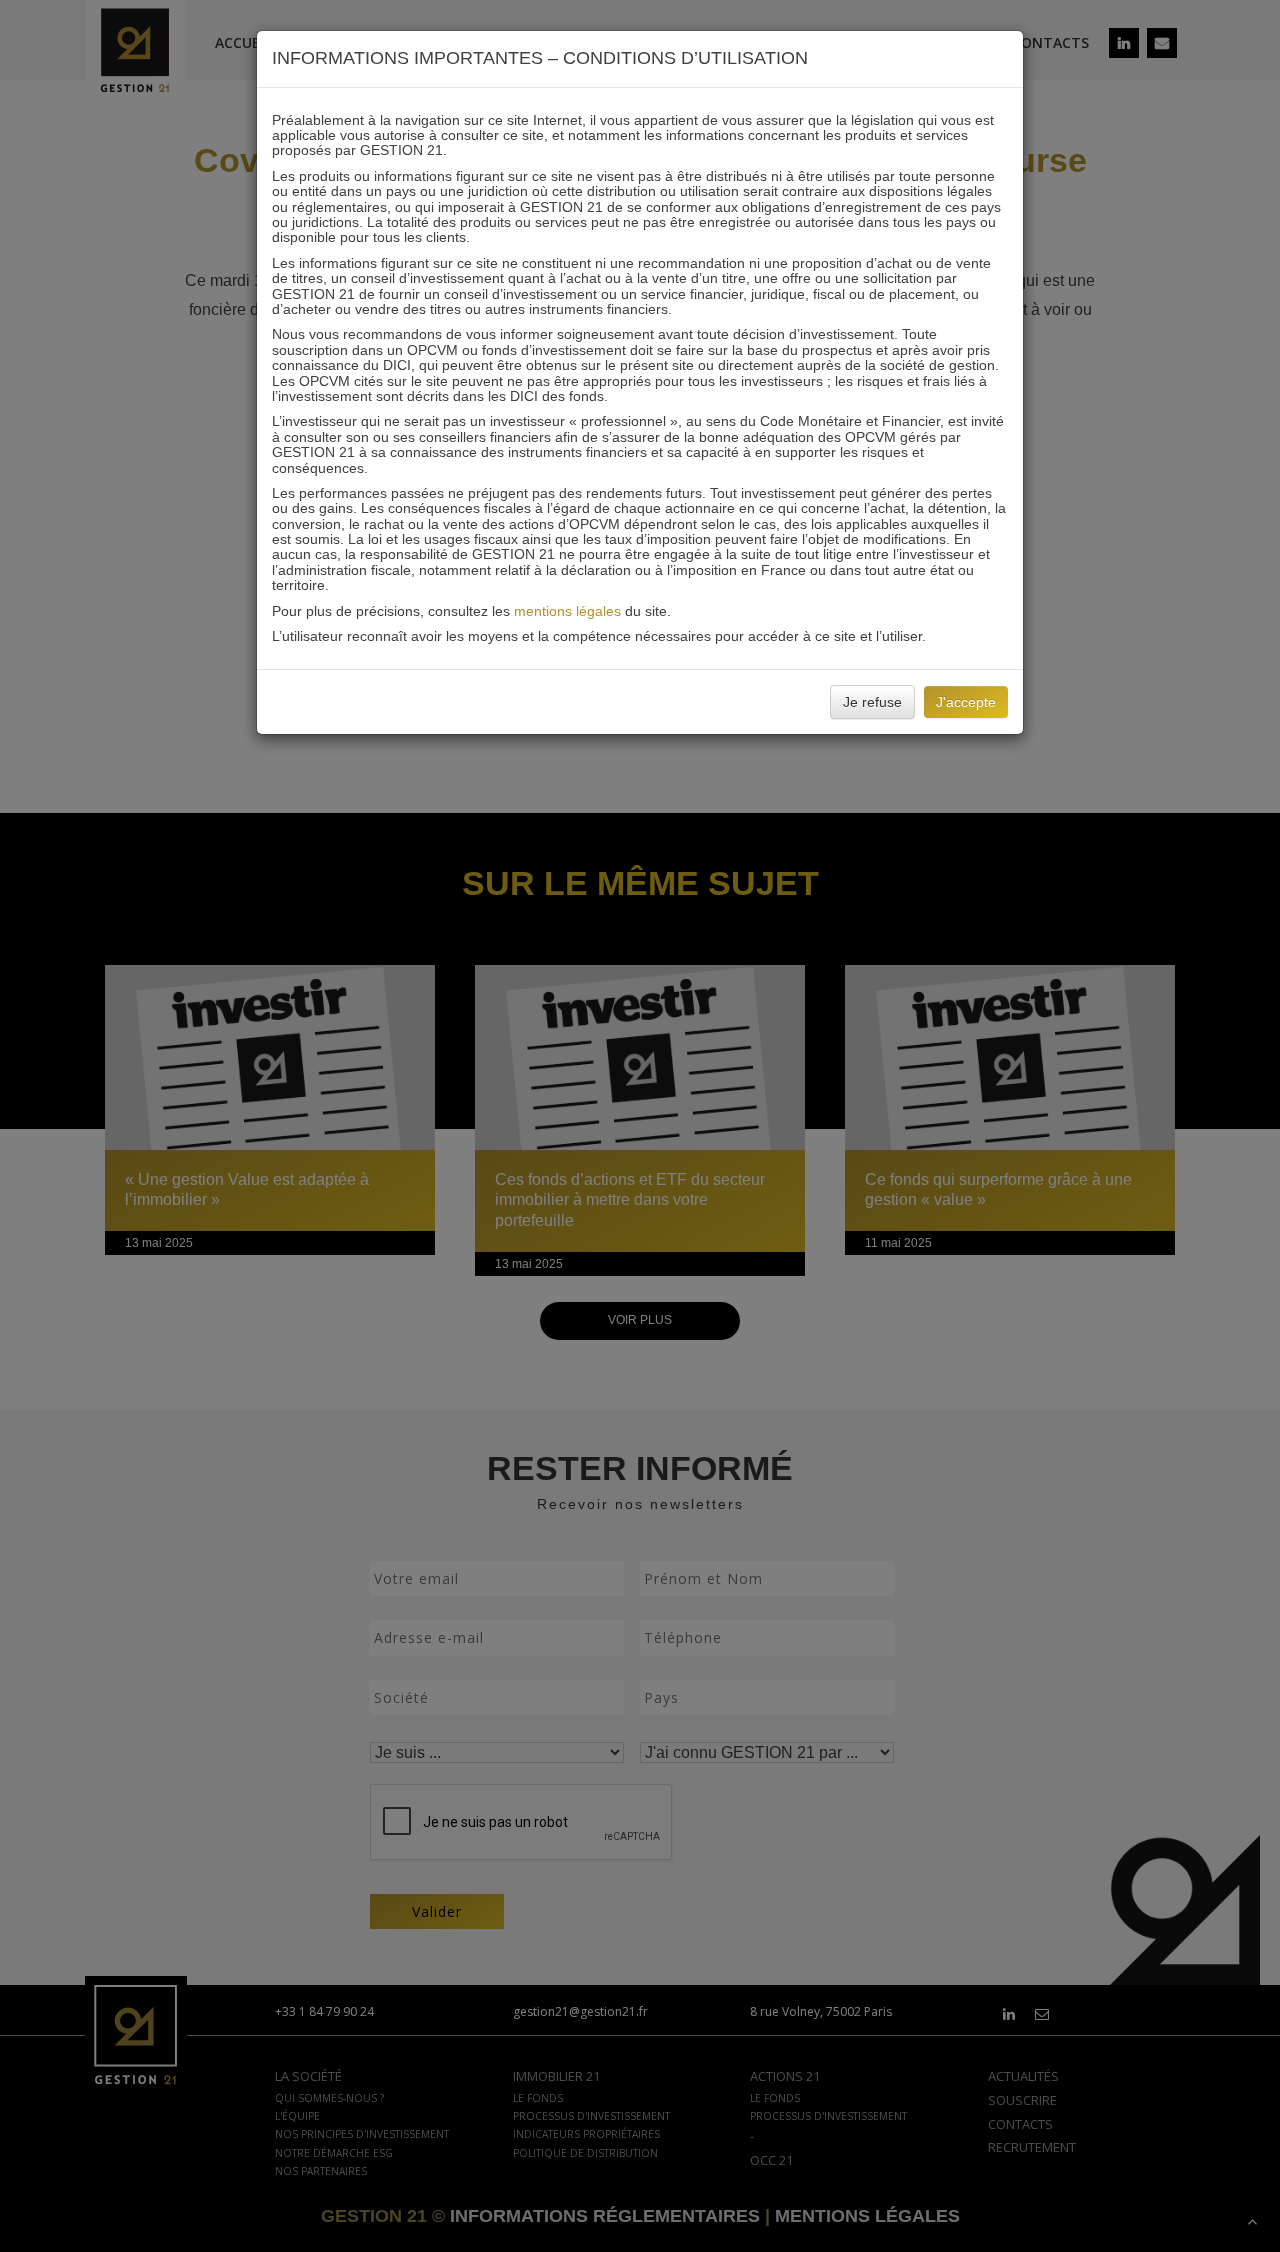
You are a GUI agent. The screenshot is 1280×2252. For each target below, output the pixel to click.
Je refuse (872, 702)
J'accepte (966, 702)
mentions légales (567, 611)
